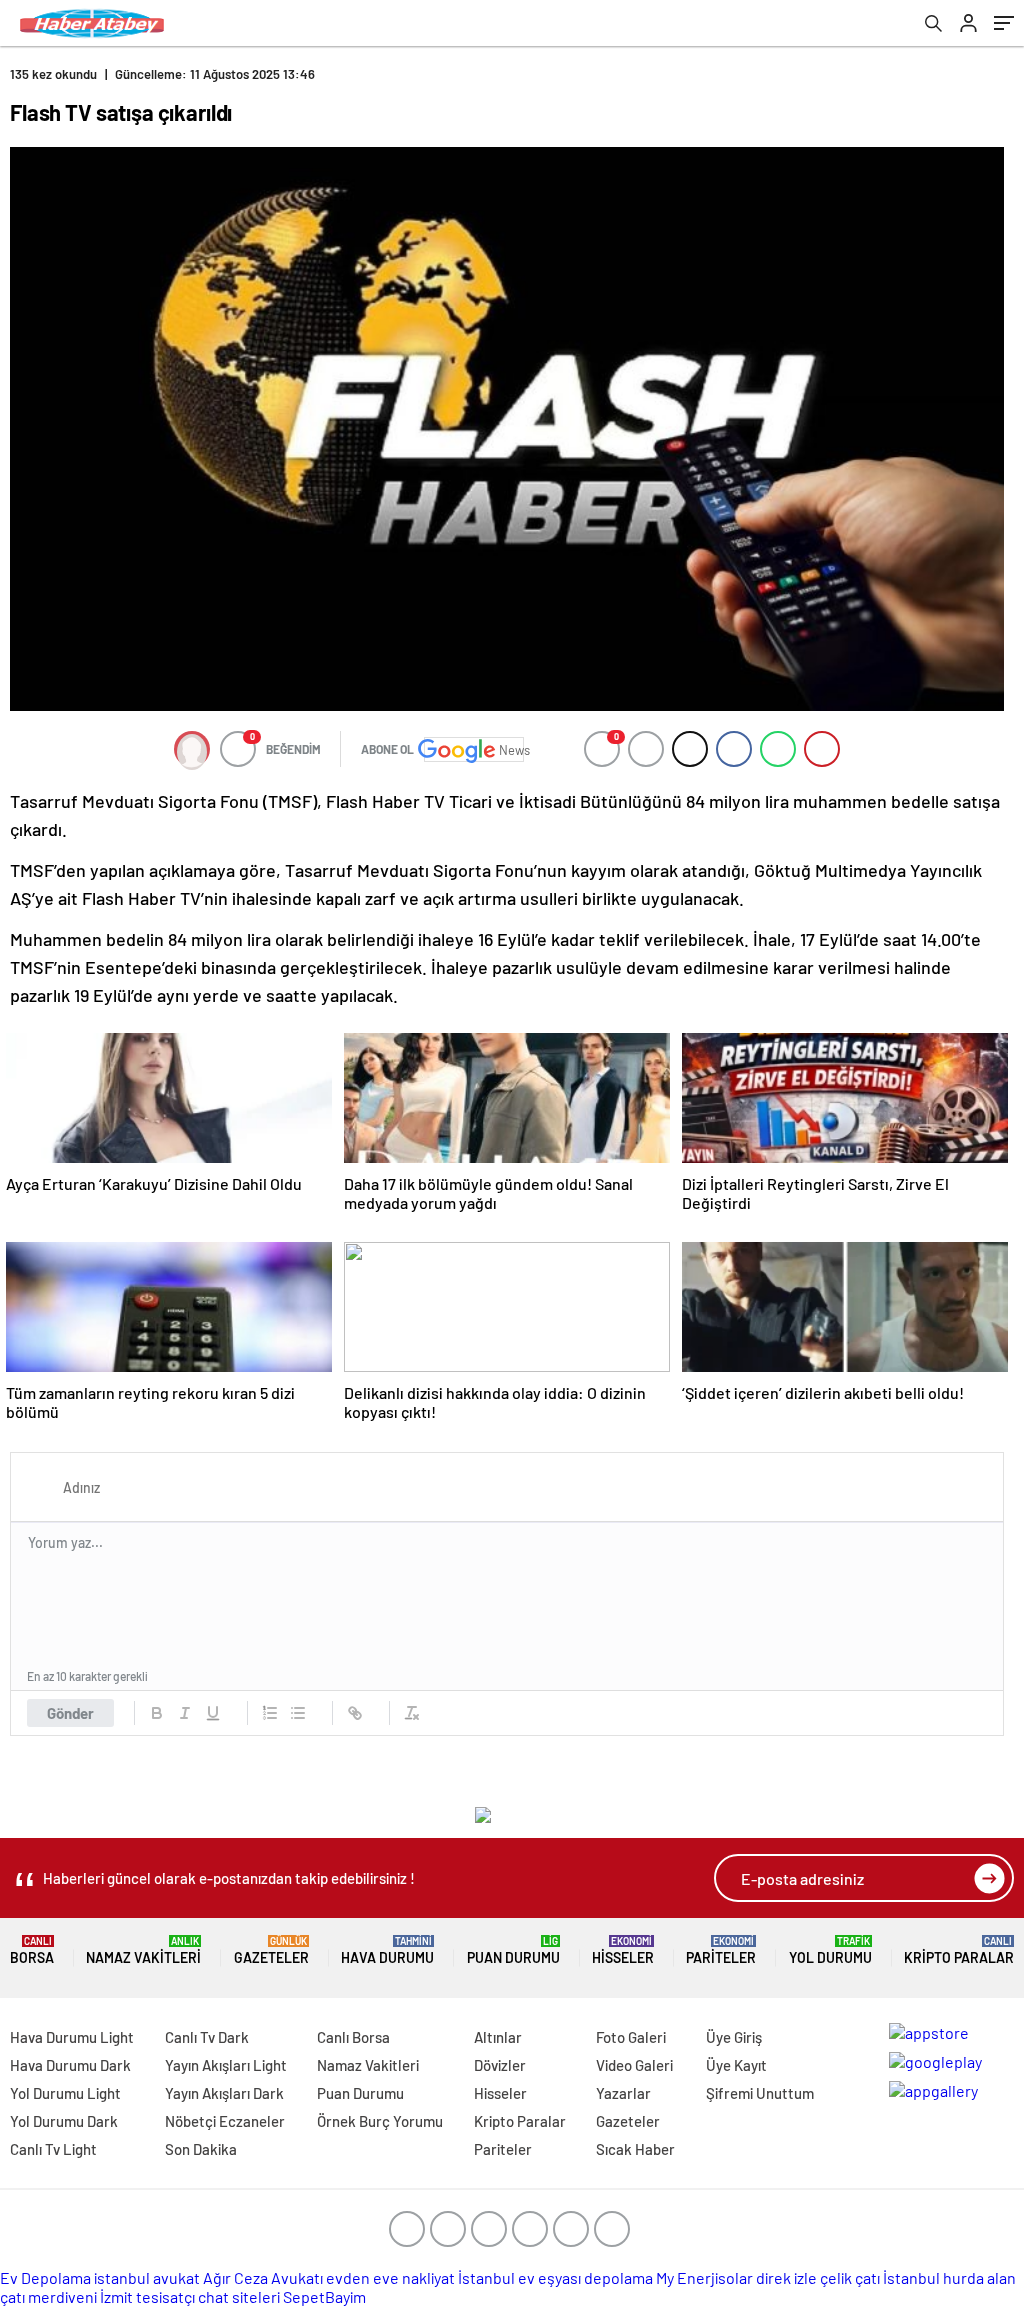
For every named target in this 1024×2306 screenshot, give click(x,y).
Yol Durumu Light (65, 2093)
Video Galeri (634, 2065)
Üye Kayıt (736, 2065)
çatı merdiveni (48, 2296)
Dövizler (500, 2065)
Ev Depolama (45, 2277)
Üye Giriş (734, 2037)
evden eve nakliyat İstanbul (420, 2277)
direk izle (786, 2277)
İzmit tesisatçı (147, 2296)
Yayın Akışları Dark (224, 2093)
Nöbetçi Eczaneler (225, 2121)
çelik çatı (850, 2277)
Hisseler (623, 1950)
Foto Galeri (631, 2037)
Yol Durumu (830, 1950)
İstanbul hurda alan (949, 2277)
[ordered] (270, 1713)
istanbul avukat (147, 2277)
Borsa (32, 1950)
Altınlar (498, 2037)
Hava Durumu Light (72, 2037)
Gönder (70, 1713)
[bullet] (298, 1713)
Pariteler (721, 1950)
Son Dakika (201, 2149)
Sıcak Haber (635, 2149)
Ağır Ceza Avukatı (263, 2277)
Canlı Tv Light (53, 2149)
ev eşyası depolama (585, 2277)
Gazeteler (271, 1950)
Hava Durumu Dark (70, 2065)
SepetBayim (324, 2296)
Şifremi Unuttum (760, 2093)
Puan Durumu (513, 1950)
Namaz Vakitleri (143, 1950)
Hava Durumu (387, 1950)
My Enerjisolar (704, 2277)
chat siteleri (239, 2296)
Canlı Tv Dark (207, 2037)
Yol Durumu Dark (64, 2121)
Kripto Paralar (959, 1950)
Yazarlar (623, 2093)
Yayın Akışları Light (226, 2065)
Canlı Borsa (353, 2037)
